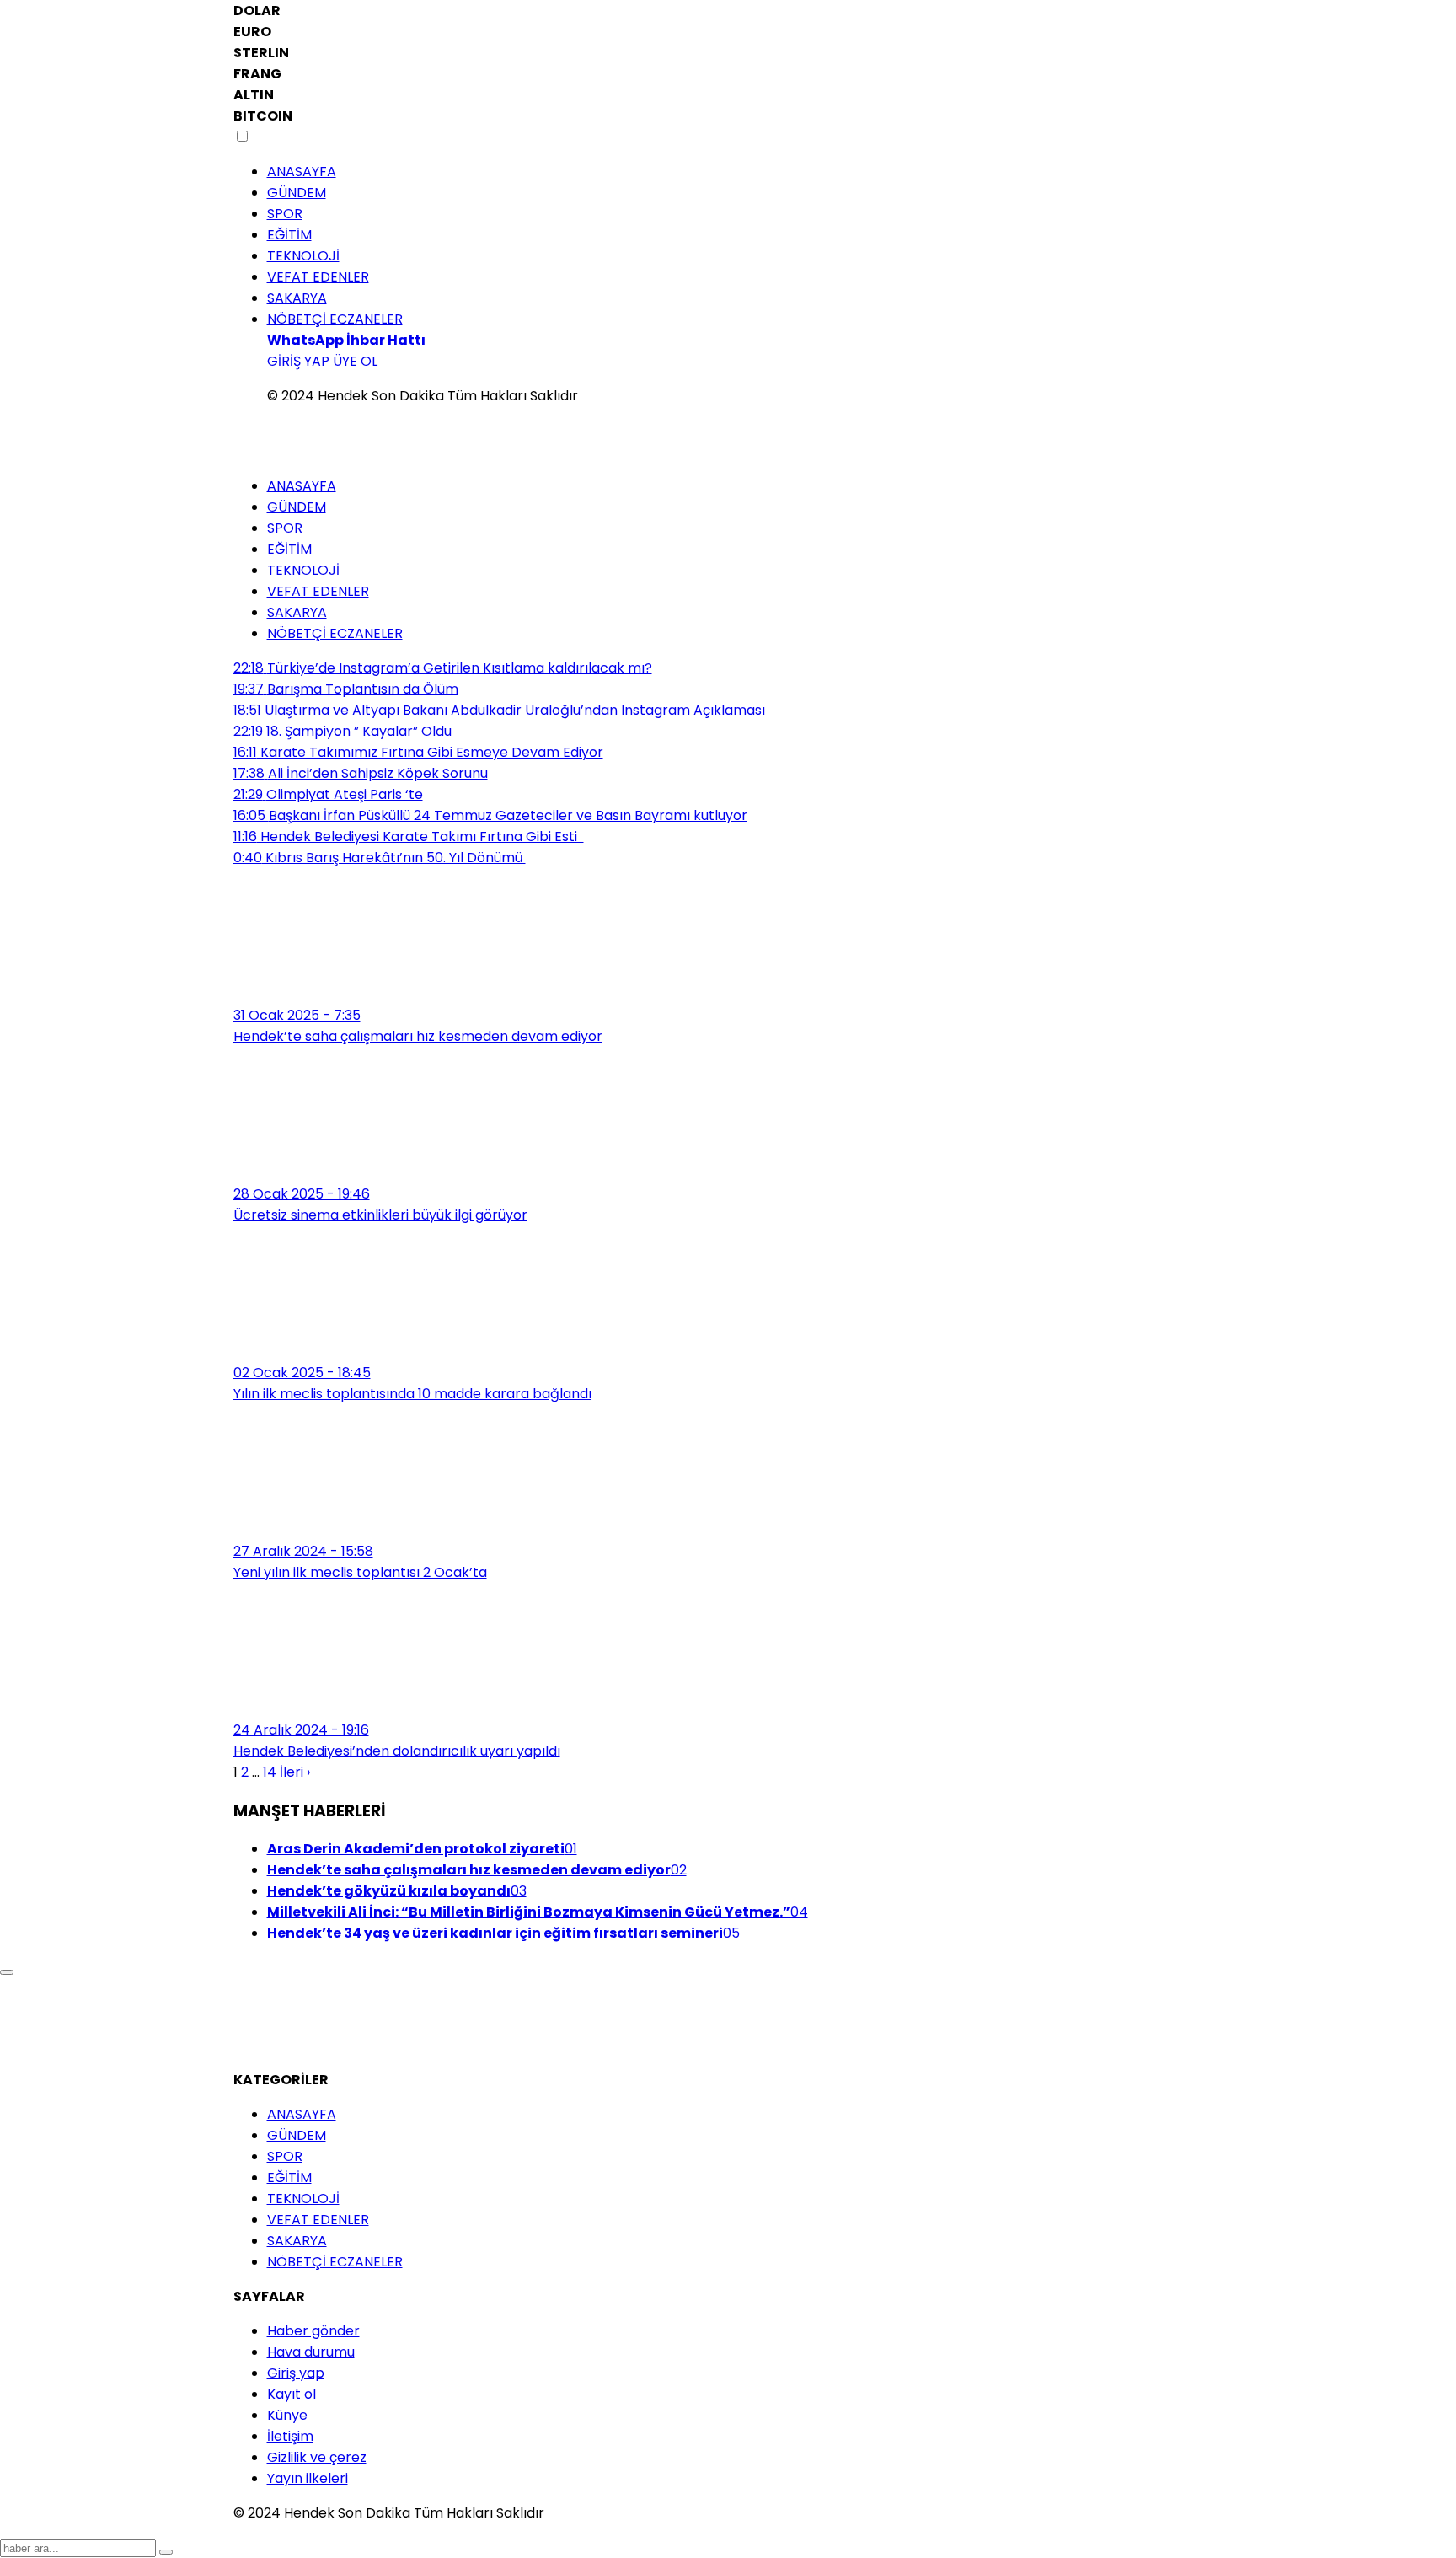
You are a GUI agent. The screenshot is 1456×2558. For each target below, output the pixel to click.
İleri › (295, 1772)
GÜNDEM (297, 193)
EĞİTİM (289, 235)
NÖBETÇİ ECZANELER (335, 319)
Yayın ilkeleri (308, 2478)
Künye (287, 2415)
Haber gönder (313, 2331)
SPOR (285, 214)
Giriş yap (296, 2373)
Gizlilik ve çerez (317, 2457)
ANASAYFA (302, 172)
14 (270, 1772)
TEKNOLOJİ (303, 256)
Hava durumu (311, 2352)
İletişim (290, 2436)
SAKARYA (297, 298)
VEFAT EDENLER (318, 277)
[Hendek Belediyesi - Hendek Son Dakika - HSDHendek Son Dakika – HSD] (284, 440)
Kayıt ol (292, 2394)
